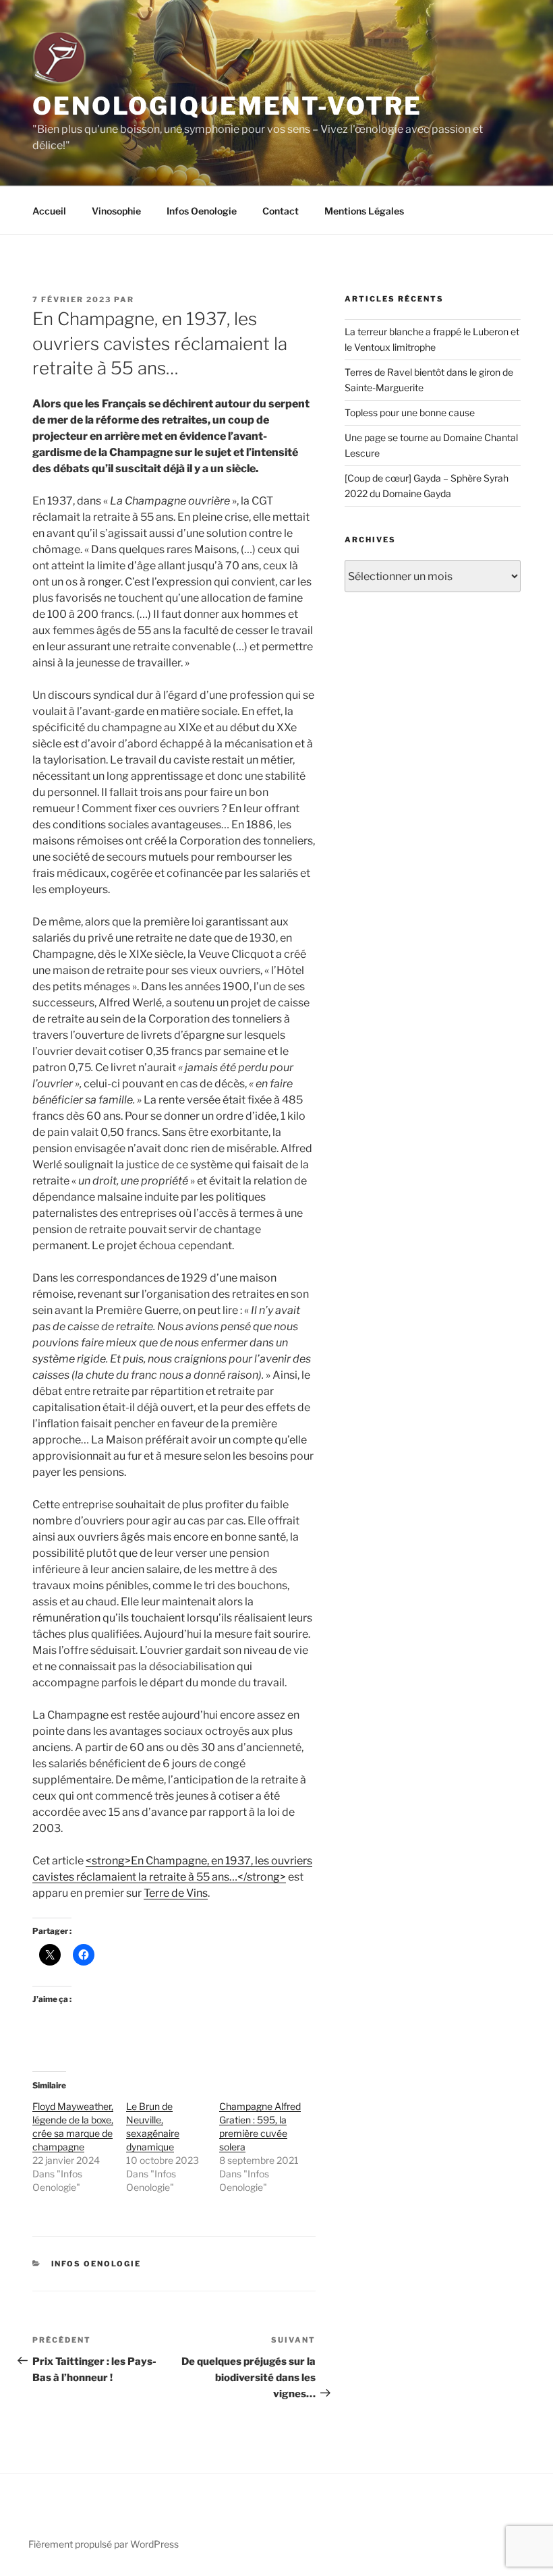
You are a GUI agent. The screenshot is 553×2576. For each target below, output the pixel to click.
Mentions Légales (364, 211)
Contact (281, 211)
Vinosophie (116, 211)
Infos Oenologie (202, 211)
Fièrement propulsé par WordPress (104, 2544)
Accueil (49, 211)
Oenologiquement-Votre (227, 106)
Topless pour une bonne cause (410, 412)
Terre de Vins (176, 1893)
